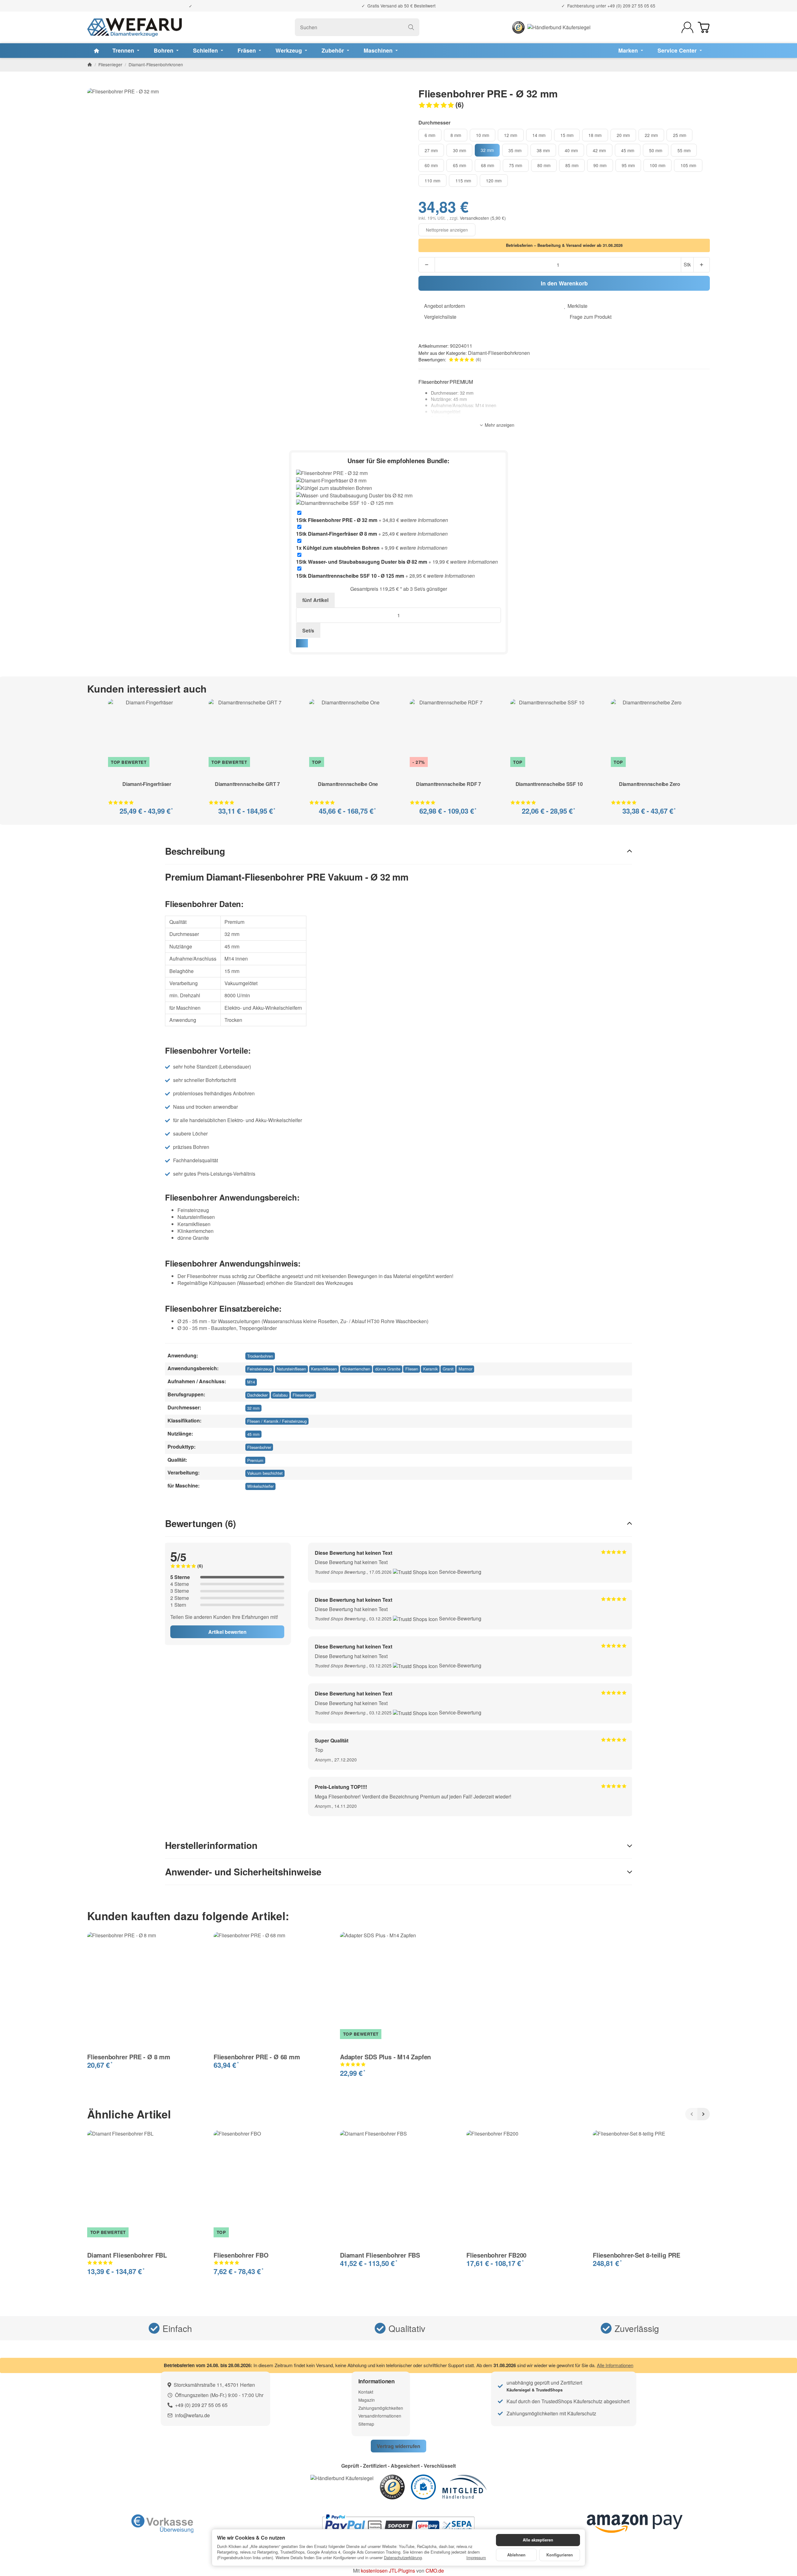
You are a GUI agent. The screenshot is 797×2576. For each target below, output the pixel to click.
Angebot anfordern (445, 306)
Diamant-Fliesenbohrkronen (499, 353)
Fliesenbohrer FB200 (496, 2255)
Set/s (308, 630)
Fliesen (412, 1369)
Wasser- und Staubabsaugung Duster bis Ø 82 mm (362, 562)
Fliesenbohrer (259, 1447)
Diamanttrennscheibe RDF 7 (448, 785)
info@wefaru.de (192, 2415)
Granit (448, 1369)
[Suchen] (411, 27)
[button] (564, 105)
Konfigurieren (560, 2555)
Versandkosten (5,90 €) (483, 218)
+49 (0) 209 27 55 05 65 (631, 6)
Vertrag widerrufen (398, 2446)
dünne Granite (388, 1369)
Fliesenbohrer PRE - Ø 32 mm (337, 520)
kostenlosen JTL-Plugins (388, 2571)
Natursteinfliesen (291, 1369)
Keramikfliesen (324, 1369)
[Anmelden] (687, 27)
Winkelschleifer (260, 1486)
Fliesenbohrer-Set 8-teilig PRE (637, 2255)
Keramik (430, 1369)
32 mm (253, 1408)
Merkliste (578, 306)
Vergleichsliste (440, 317)
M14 (251, 1382)
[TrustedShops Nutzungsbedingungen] (416, 1572)
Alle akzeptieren (538, 2540)
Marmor (465, 1369)
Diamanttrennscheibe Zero (650, 785)
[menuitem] (97, 51)
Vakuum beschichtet (265, 1473)
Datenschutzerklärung (403, 2557)
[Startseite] (90, 64)
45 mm (253, 1434)
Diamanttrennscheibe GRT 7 (247, 785)
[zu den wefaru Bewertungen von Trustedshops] (392, 2486)
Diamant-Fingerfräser (147, 785)
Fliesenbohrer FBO (241, 2255)
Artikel (315, 600)
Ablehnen (516, 2555)
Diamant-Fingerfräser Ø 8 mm (337, 534)
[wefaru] (134, 27)
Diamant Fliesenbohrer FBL (127, 2255)
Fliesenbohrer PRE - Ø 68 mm (257, 2057)
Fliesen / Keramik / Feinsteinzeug (277, 1421)
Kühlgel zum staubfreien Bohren (338, 548)
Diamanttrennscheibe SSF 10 (549, 785)
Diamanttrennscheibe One (348, 785)
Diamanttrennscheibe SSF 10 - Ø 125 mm (350, 576)
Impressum (476, 2558)
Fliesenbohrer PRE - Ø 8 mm (129, 2057)
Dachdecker (257, 1395)
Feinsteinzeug (259, 1369)
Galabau (280, 1395)
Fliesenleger (303, 1395)
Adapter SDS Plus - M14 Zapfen (385, 2057)
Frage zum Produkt (591, 317)
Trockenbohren (260, 1356)
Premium (255, 1460)
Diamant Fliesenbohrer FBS (380, 2255)
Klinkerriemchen (356, 1369)
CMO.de (435, 2571)
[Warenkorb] (704, 27)
